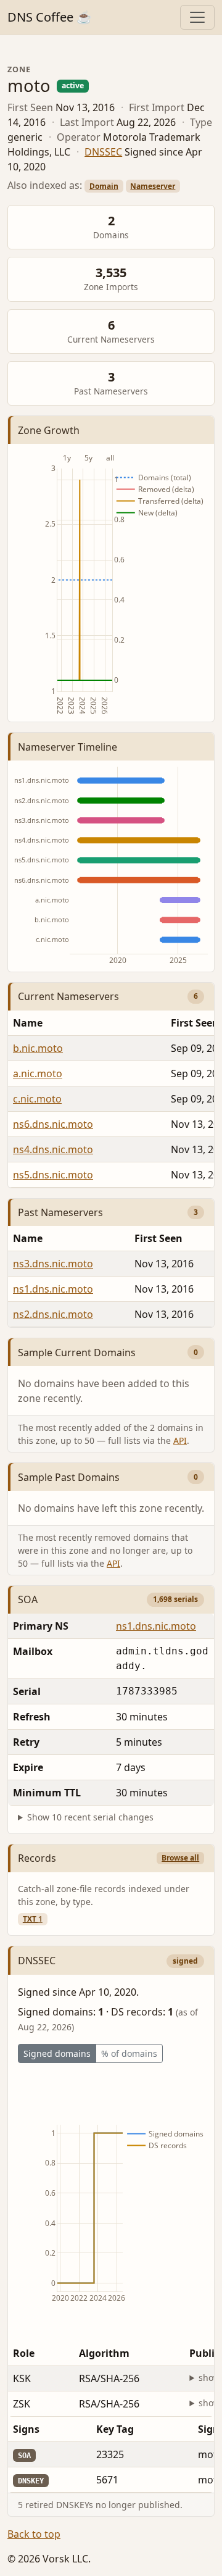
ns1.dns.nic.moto (53, 1289)
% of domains (129, 2053)
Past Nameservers (60, 1212)
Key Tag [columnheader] (115, 2429)
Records (37, 1858)
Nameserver (153, 186)
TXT (33, 1919)
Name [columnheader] (28, 1023)
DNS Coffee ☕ (50, 17)
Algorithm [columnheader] (104, 2353)
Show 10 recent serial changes (90, 1817)
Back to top (34, 2534)
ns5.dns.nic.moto (53, 1175)
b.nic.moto (38, 1048)
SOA (28, 1599)
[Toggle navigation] (197, 17)
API (180, 1440)
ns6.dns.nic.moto (53, 1124)
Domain (104, 186)
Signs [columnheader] (26, 2429)
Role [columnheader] (24, 2353)
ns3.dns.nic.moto (53, 1264)
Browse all (180, 1858)
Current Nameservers (68, 996)
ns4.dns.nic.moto (53, 1149)
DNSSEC (103, 152)
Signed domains (57, 2053)
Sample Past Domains (69, 1477)
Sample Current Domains (77, 1353)
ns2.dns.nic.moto (53, 1314)
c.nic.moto (37, 1099)
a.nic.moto (38, 1073)
